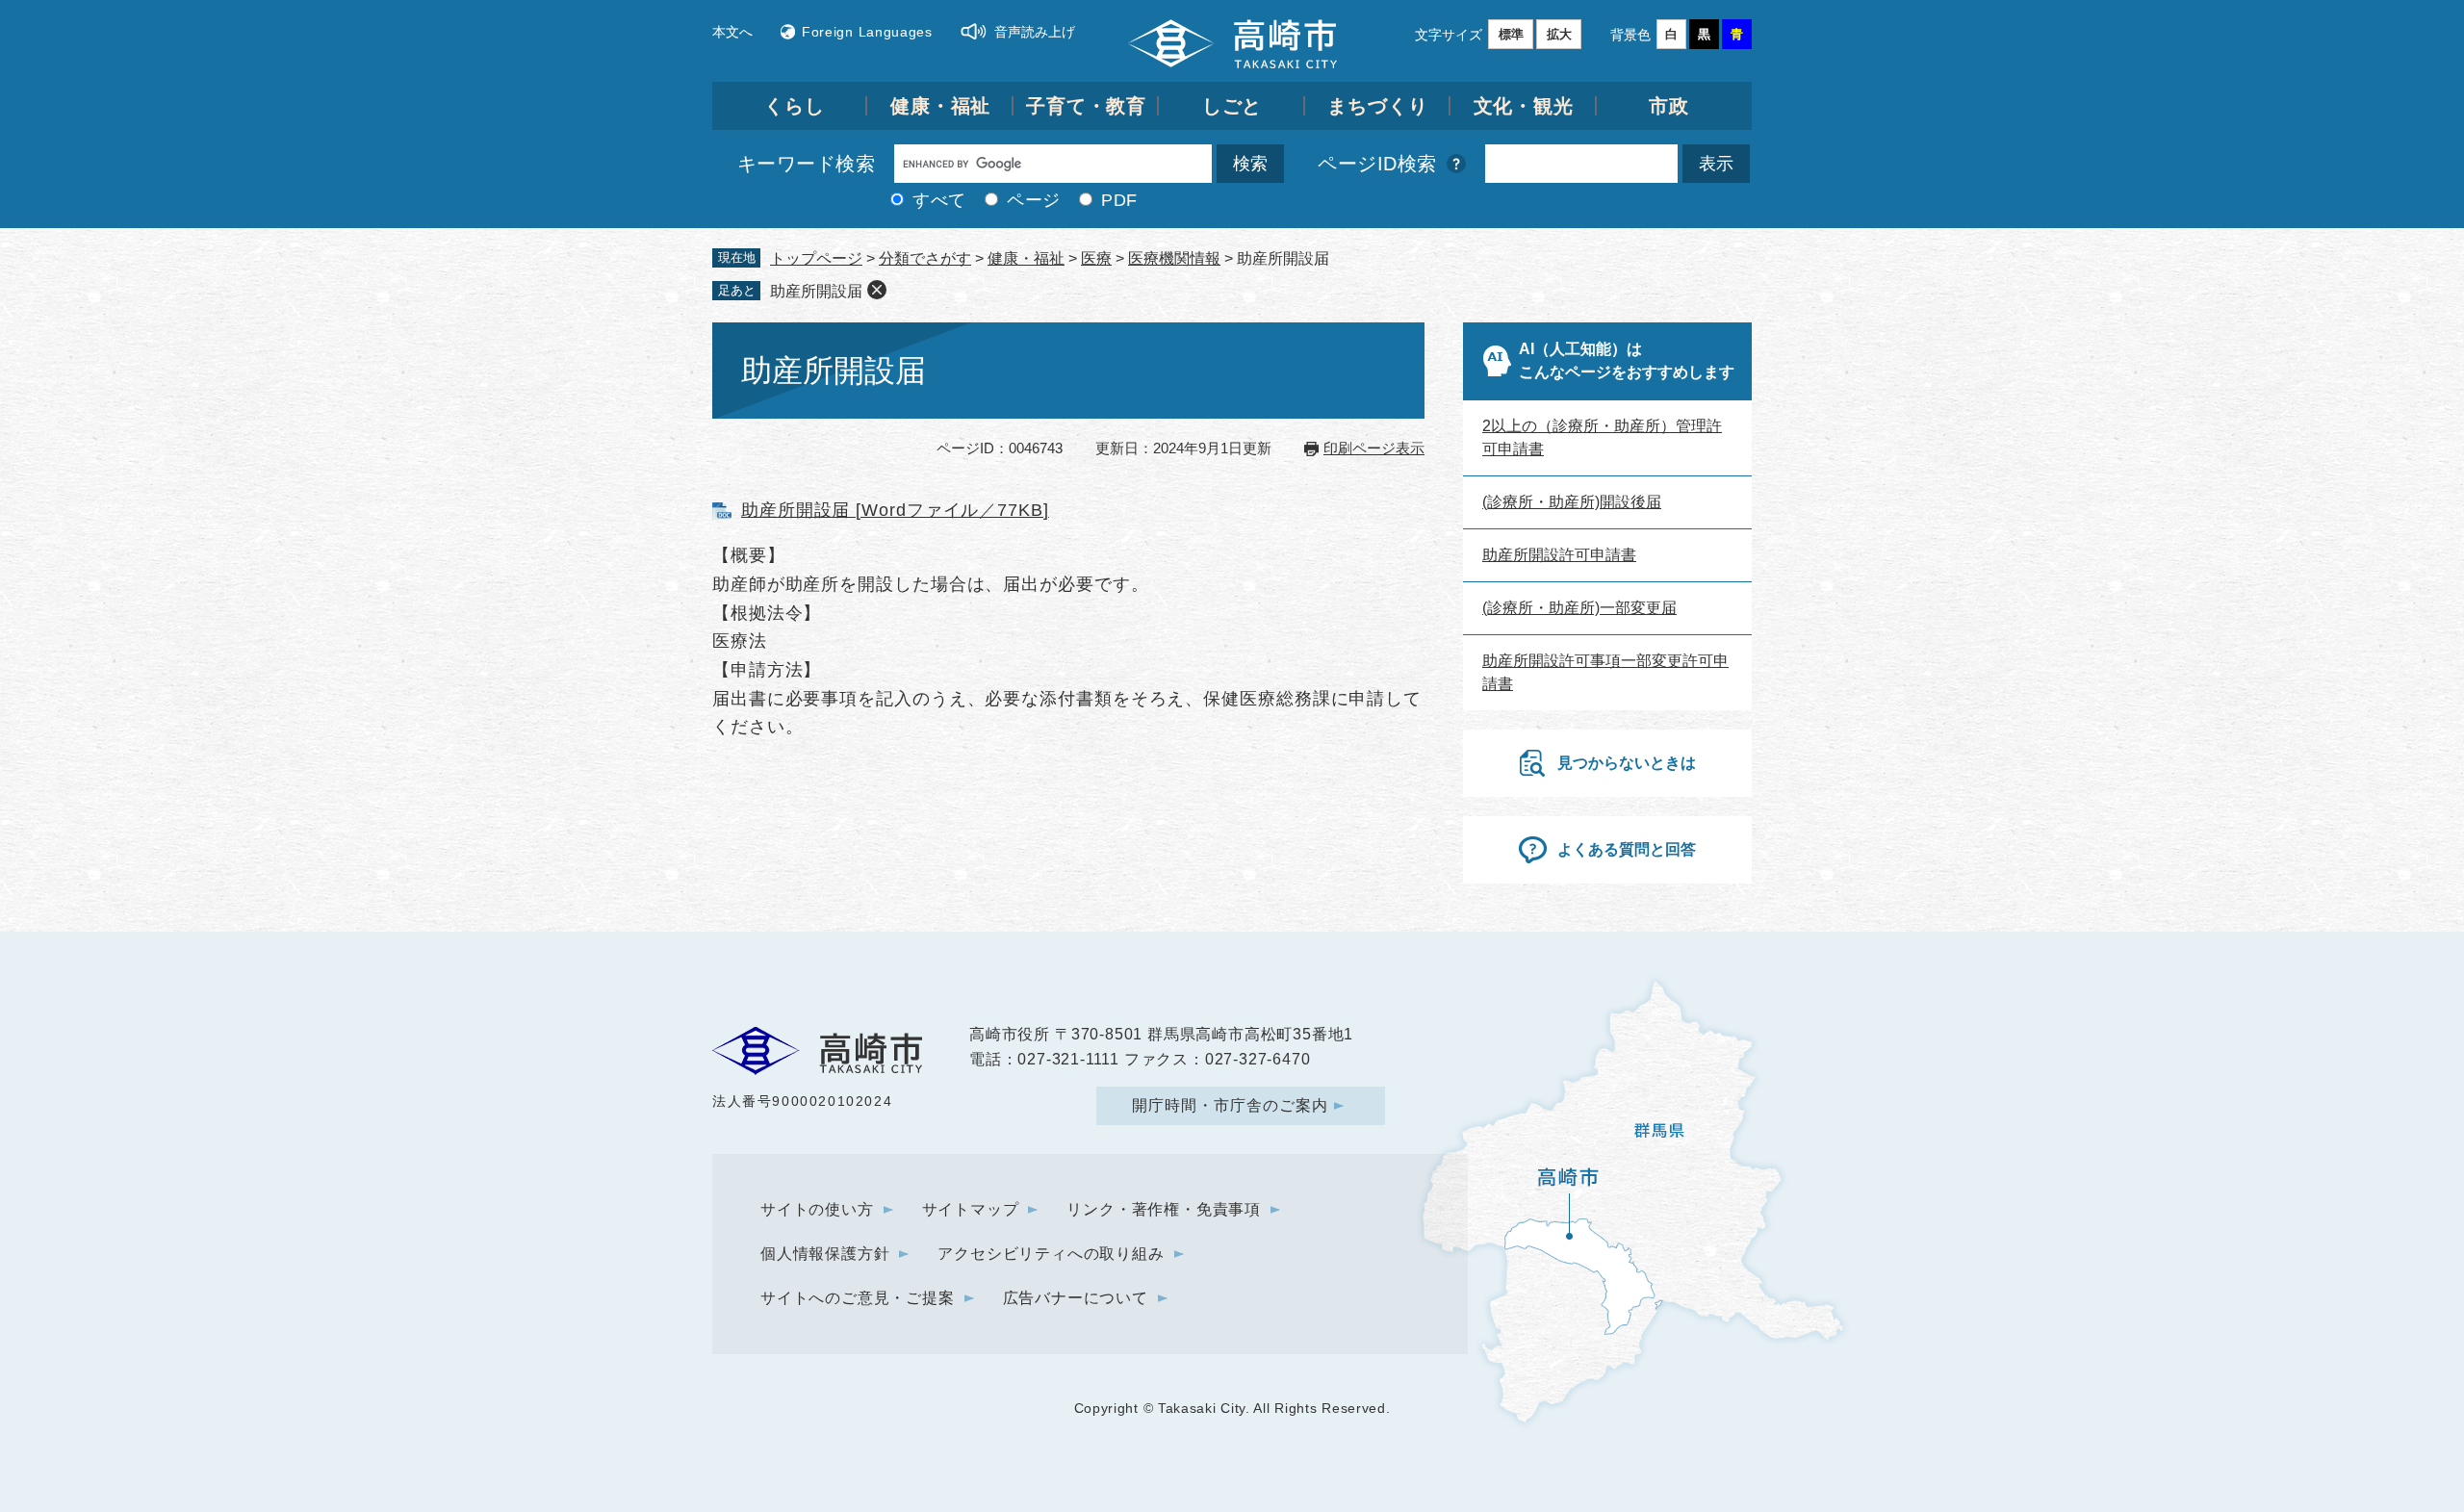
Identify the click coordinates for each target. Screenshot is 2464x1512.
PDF (1119, 200)
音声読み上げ (1035, 32)
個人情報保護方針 (825, 1254)
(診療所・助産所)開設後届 (1572, 502)
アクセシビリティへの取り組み (1051, 1254)
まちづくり (1378, 106)
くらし (795, 106)
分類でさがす (925, 258)
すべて (939, 200)
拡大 (1559, 34)
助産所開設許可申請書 (1559, 555)
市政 (1669, 106)
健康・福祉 (941, 106)
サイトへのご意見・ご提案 (858, 1298)
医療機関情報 (1174, 258)
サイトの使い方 (817, 1209)
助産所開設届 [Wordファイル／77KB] (895, 510)
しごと (1232, 106)
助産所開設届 (816, 291)
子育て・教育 (1086, 106)
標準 (1511, 34)
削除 (877, 290)
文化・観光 (1524, 106)
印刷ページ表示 (1374, 448)
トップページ (816, 258)
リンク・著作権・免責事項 (1164, 1209)
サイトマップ (971, 1209)
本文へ (732, 32)
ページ (1034, 200)
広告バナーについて (1076, 1298)
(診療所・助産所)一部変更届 (1579, 608)
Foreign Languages (867, 32)
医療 (1096, 258)
